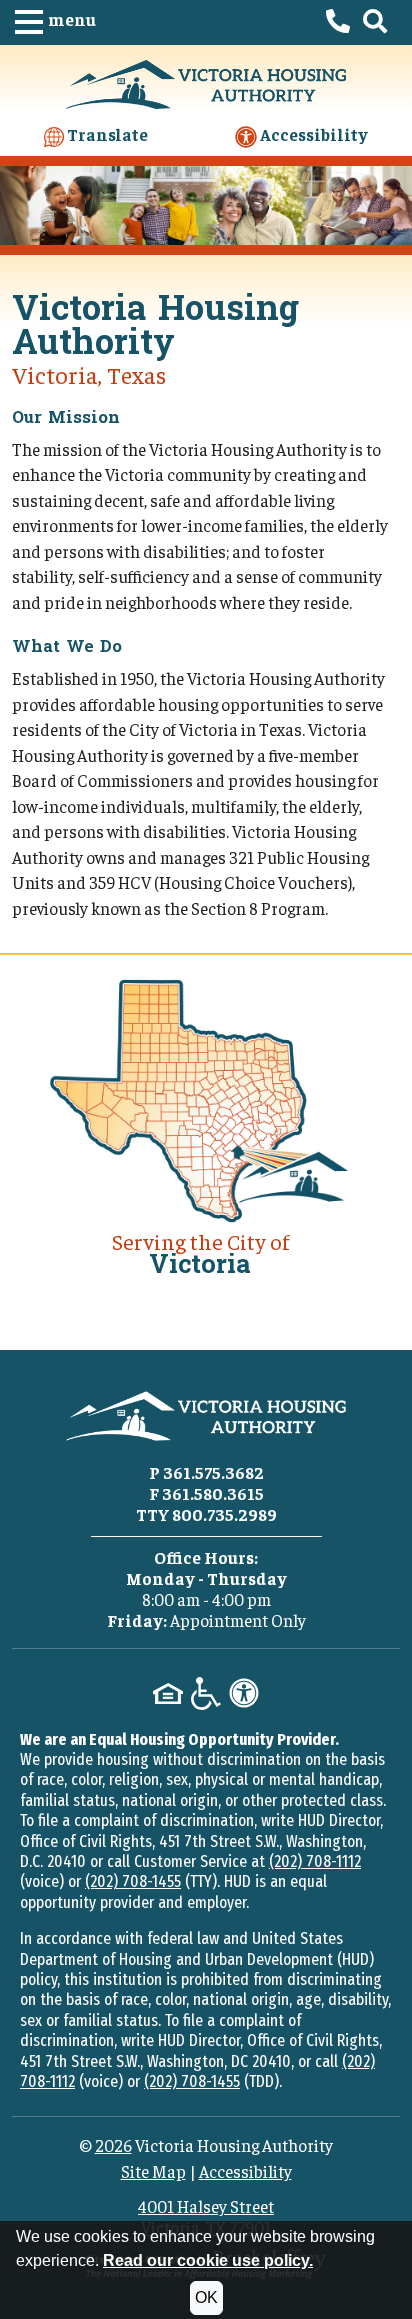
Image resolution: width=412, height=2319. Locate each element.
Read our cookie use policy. (208, 2260)
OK (206, 2297)
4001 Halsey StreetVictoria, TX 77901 (206, 2216)
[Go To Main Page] (206, 81)
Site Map (153, 2171)
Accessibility (312, 134)
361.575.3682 (213, 1472)
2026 (113, 2145)
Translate (106, 134)
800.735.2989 (224, 1514)
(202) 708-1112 (315, 1861)
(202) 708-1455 (133, 1881)
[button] (55, 22)
